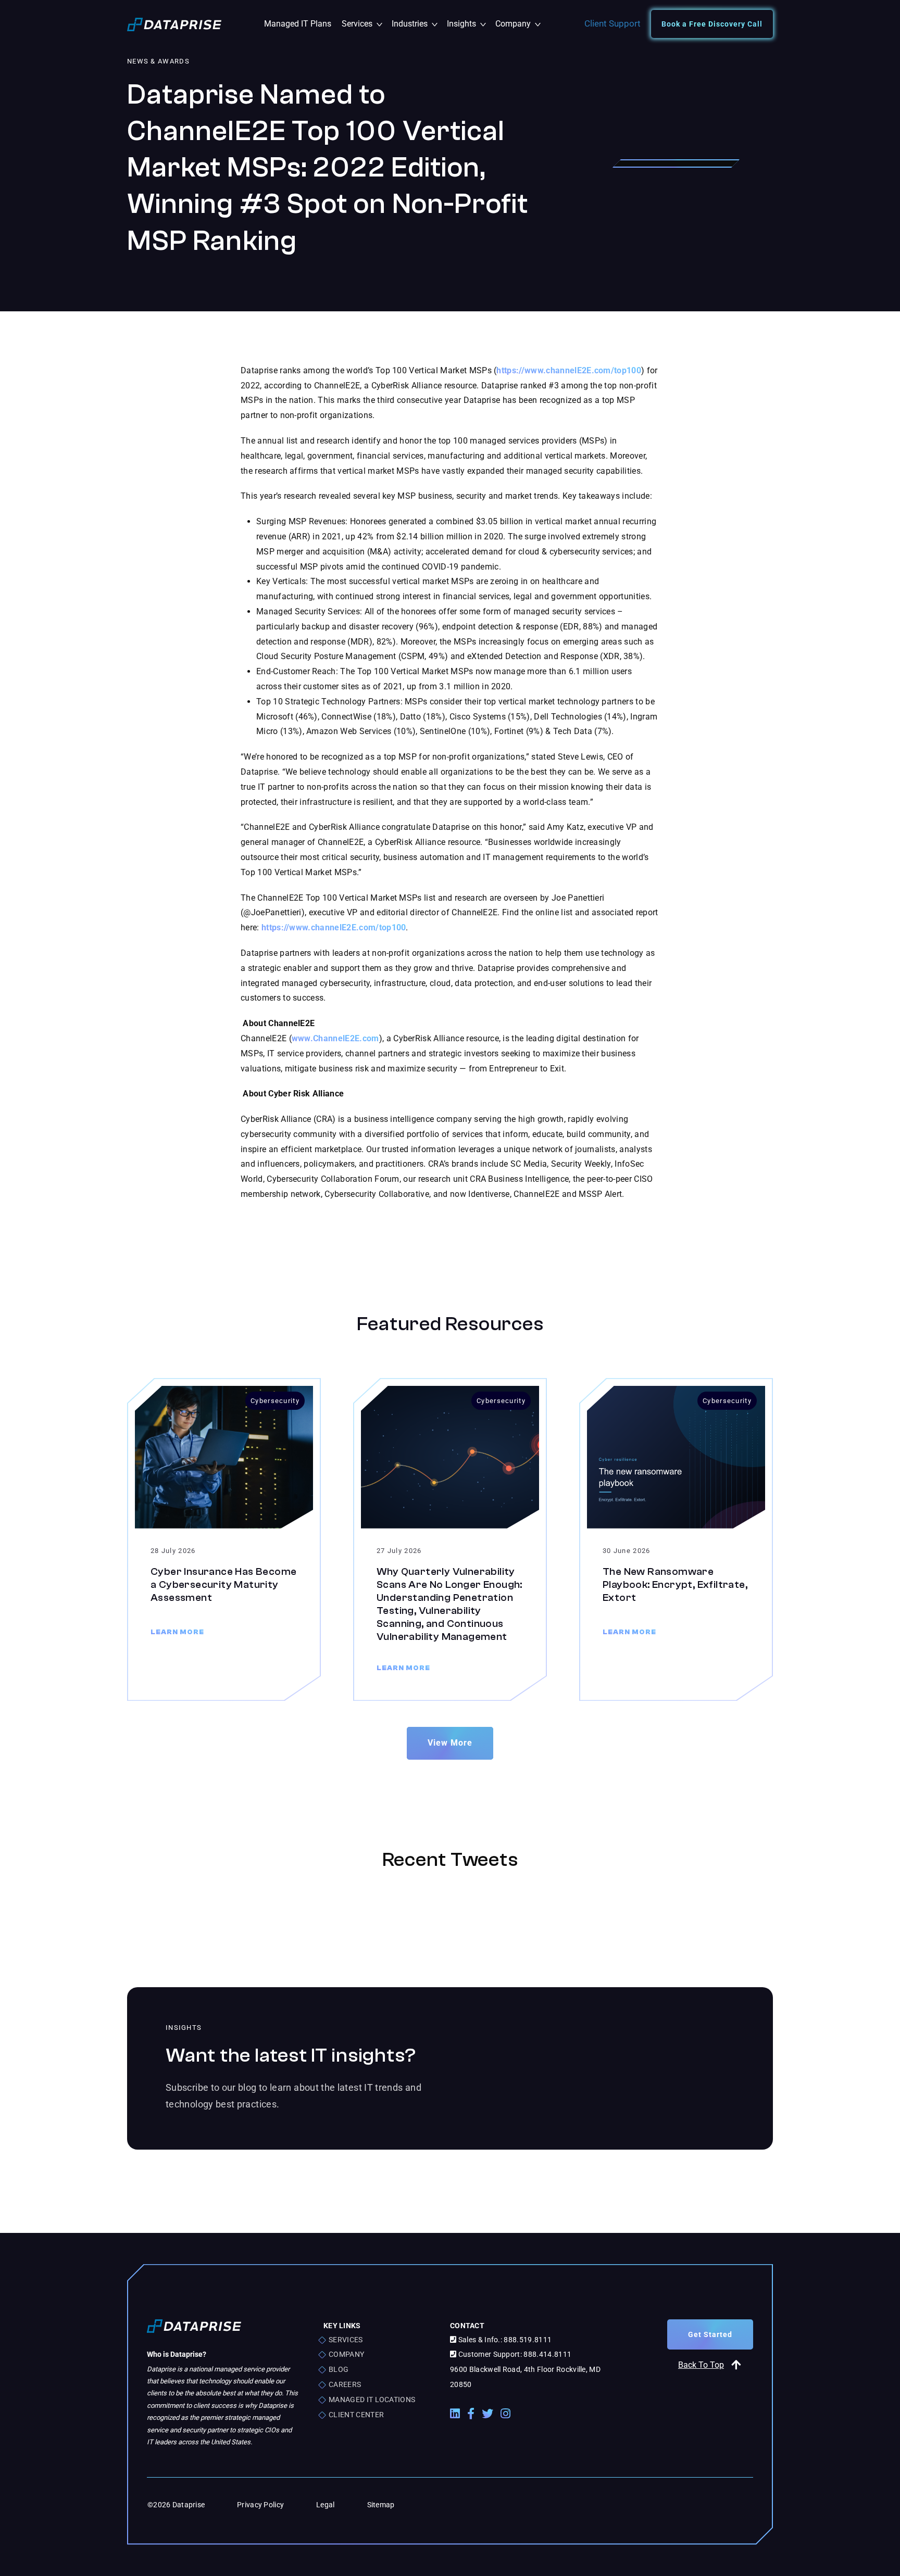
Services (364, 24)
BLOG (339, 2369)
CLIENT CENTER (356, 2415)
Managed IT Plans (298, 24)
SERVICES (346, 2340)
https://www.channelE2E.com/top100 (569, 370)
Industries (417, 24)
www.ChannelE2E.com (335, 1038)
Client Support (612, 23)
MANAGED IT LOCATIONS (372, 2400)
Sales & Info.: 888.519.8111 (504, 2340)
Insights (468, 24)
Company (517, 24)
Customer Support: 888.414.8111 (514, 2354)
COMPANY (346, 2354)
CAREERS (345, 2384)
